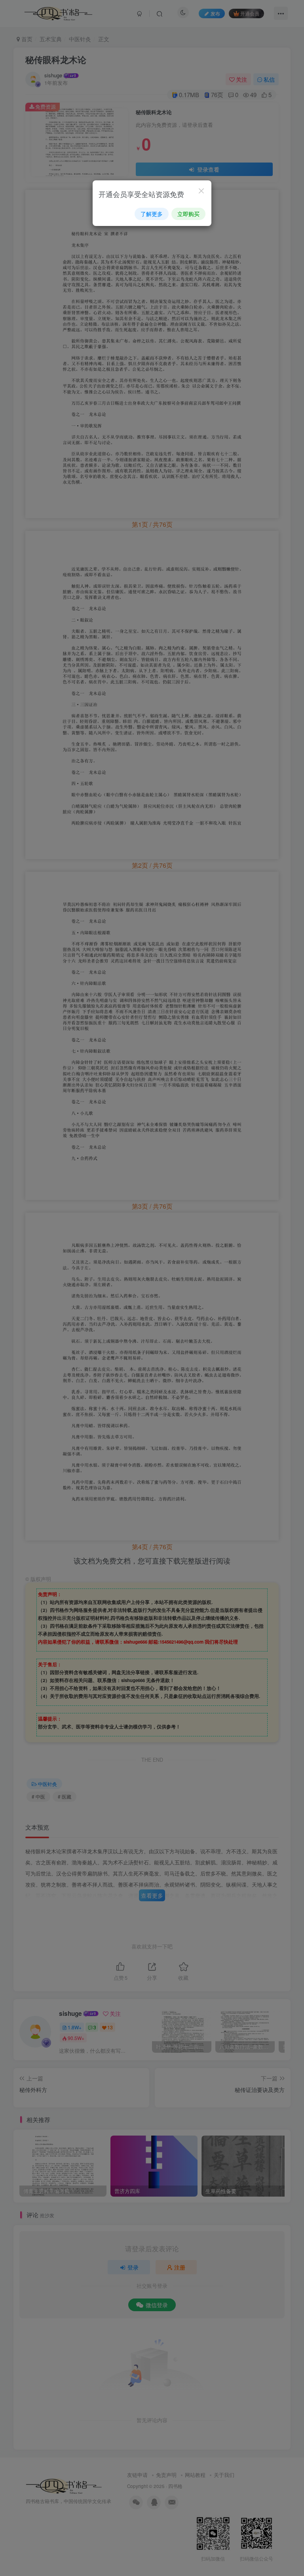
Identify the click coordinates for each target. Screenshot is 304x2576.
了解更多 (152, 214)
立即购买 (188, 214)
